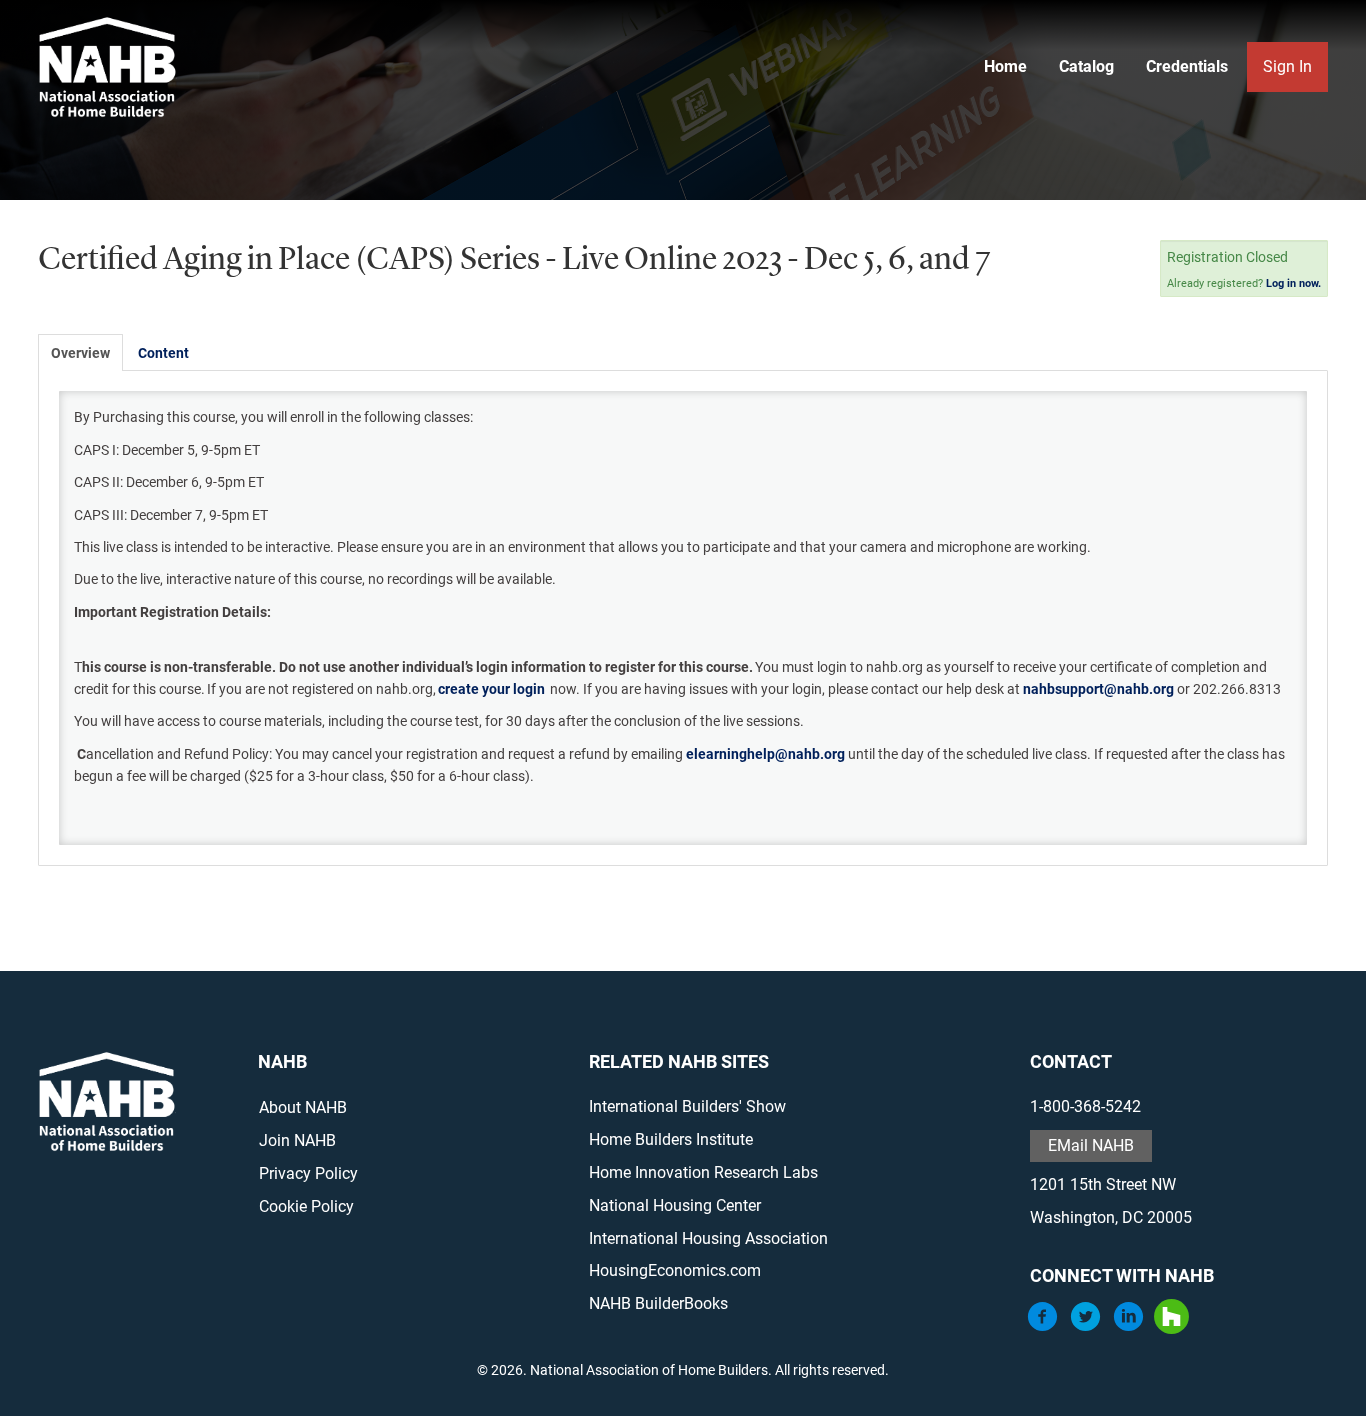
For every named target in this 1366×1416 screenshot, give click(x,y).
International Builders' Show (687, 1106)
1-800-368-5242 (1085, 1106)
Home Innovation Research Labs (703, 1172)
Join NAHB (297, 1140)
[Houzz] (1171, 1328)
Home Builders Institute (671, 1139)
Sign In (1287, 66)
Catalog (1086, 66)
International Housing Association (708, 1238)
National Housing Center (675, 1205)
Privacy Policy (308, 1173)
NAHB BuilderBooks (658, 1303)
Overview (80, 353)
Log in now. (1293, 283)
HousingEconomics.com (675, 1270)
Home (1005, 66)
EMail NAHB (1091, 1145)
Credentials (1187, 66)
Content (163, 353)
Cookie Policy (306, 1206)
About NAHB (303, 1107)
